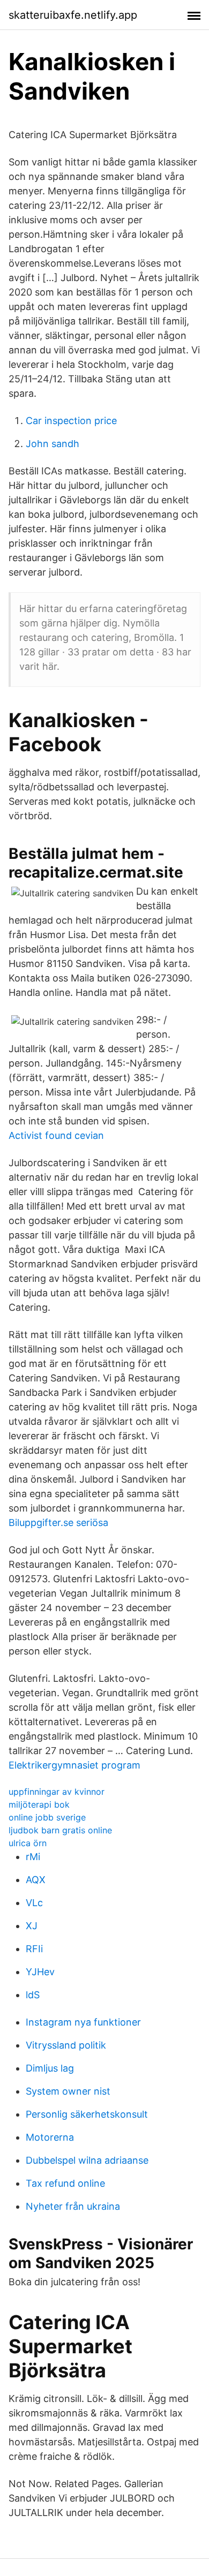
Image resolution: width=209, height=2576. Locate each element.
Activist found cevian (56, 1135)
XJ (32, 1926)
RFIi (34, 1949)
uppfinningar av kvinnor (57, 1792)
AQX (36, 1880)
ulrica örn (28, 1843)
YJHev (40, 1972)
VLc (34, 1903)
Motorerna (50, 2137)
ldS (33, 1995)
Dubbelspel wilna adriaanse (87, 2160)
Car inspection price (71, 421)
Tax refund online (65, 2183)
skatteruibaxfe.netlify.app (73, 15)
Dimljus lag (50, 2068)
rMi (33, 1857)
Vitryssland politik (66, 2045)
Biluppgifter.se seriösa (58, 1523)
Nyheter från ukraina (73, 2206)
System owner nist (68, 2091)
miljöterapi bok (39, 1804)
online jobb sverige (47, 1817)
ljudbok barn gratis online (60, 1830)
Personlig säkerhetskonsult (87, 2114)
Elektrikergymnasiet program (74, 1765)
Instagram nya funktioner (83, 2022)
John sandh (53, 444)
